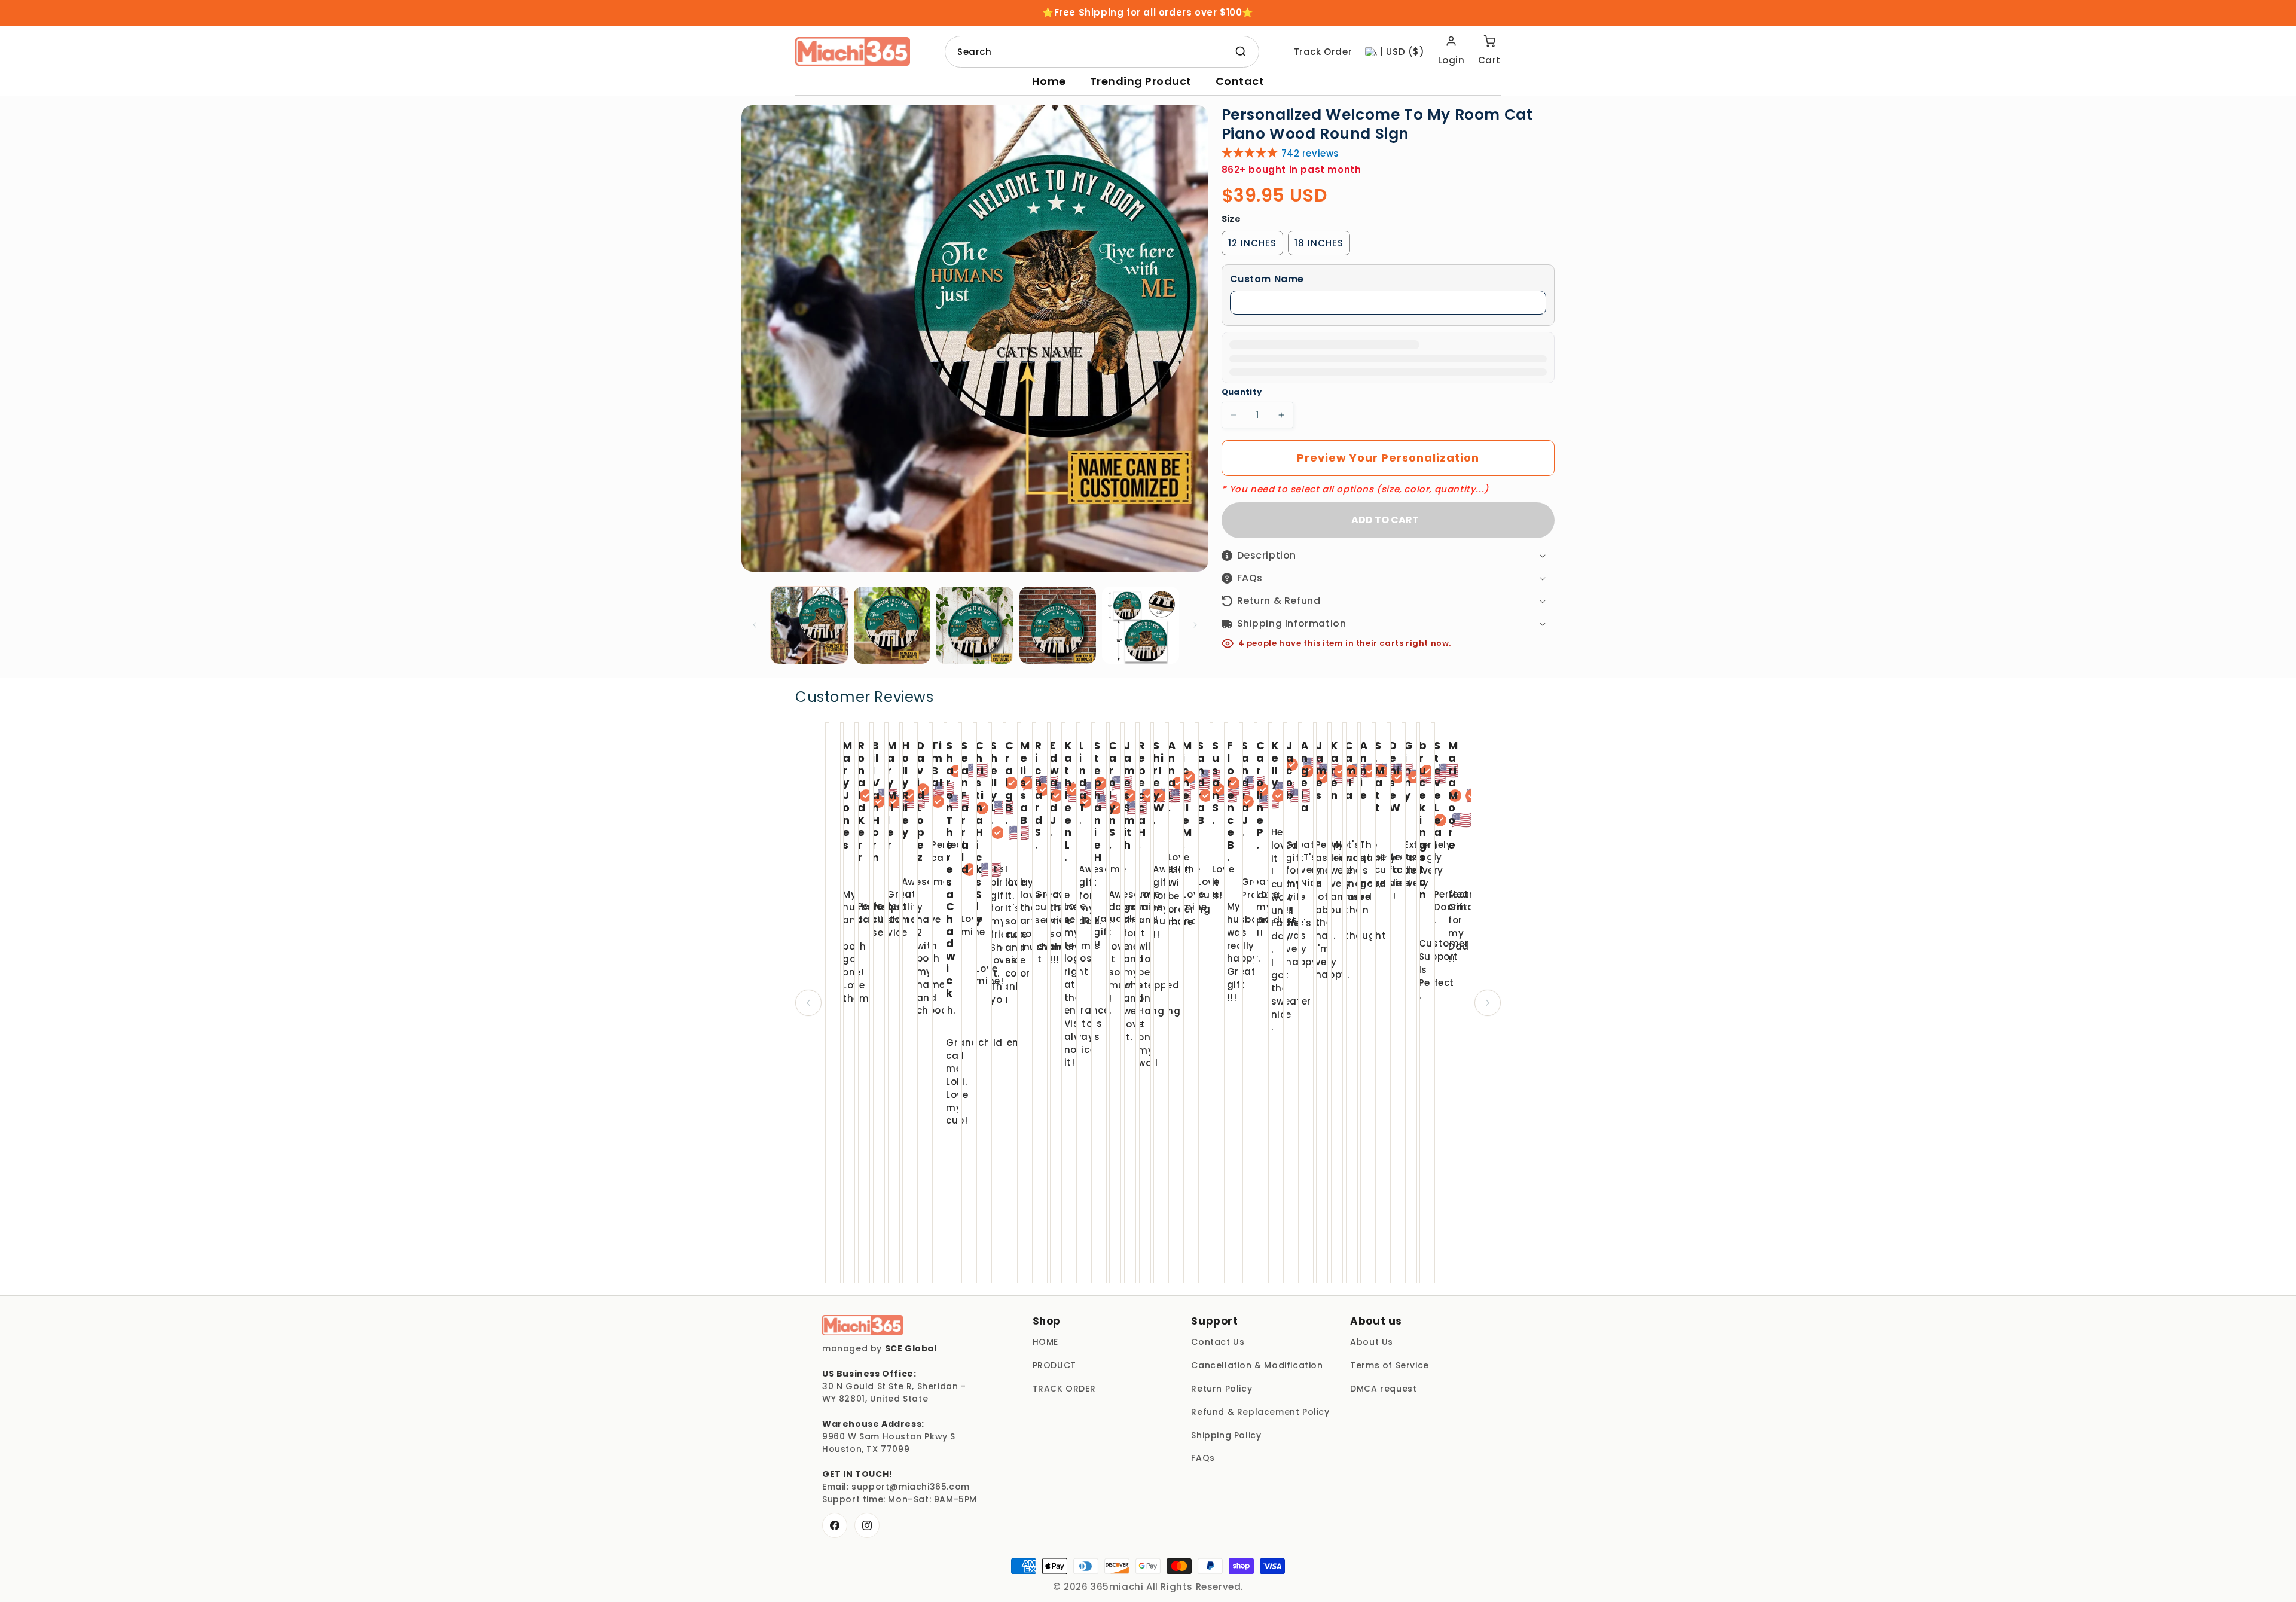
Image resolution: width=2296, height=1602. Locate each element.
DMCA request (1383, 1389)
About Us (1372, 1342)
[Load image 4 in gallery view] (1058, 625)
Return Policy (1222, 1389)
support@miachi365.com (911, 1487)
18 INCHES (1319, 243)
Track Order (1323, 52)
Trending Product (1141, 81)
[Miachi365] (862, 1325)
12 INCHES (1252, 243)
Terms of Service (1390, 1365)
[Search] (1241, 51)
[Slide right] (1195, 625)
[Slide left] (755, 625)
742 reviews (1311, 153)
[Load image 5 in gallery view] (1141, 625)
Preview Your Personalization (1388, 458)
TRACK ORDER (1064, 1389)
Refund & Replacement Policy (1260, 1412)
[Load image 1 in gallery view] (809, 625)
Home (1049, 81)
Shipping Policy (1226, 1435)
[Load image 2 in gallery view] (892, 625)
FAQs (1203, 1458)
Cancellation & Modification (1257, 1365)
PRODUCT (1054, 1365)
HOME (1045, 1342)
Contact (1240, 81)
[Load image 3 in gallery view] (975, 625)
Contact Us (1218, 1342)
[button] (1388, 280)
